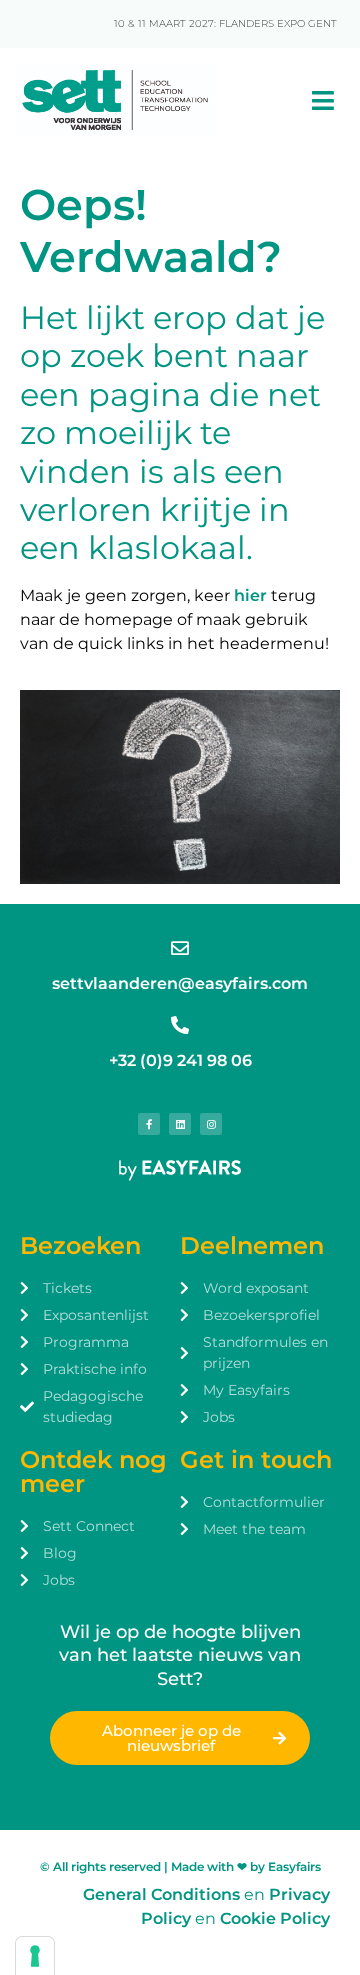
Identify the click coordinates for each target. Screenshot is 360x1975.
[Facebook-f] (149, 1124)
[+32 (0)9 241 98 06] (180, 1025)
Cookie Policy (275, 1918)
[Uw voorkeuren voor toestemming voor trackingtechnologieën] (35, 1956)
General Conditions (161, 1894)
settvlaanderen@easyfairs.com (180, 983)
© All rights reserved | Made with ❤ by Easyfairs (180, 1866)
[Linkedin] (180, 1124)
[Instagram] (211, 1124)
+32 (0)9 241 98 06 (180, 1060)
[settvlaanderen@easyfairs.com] (180, 948)
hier (250, 595)
